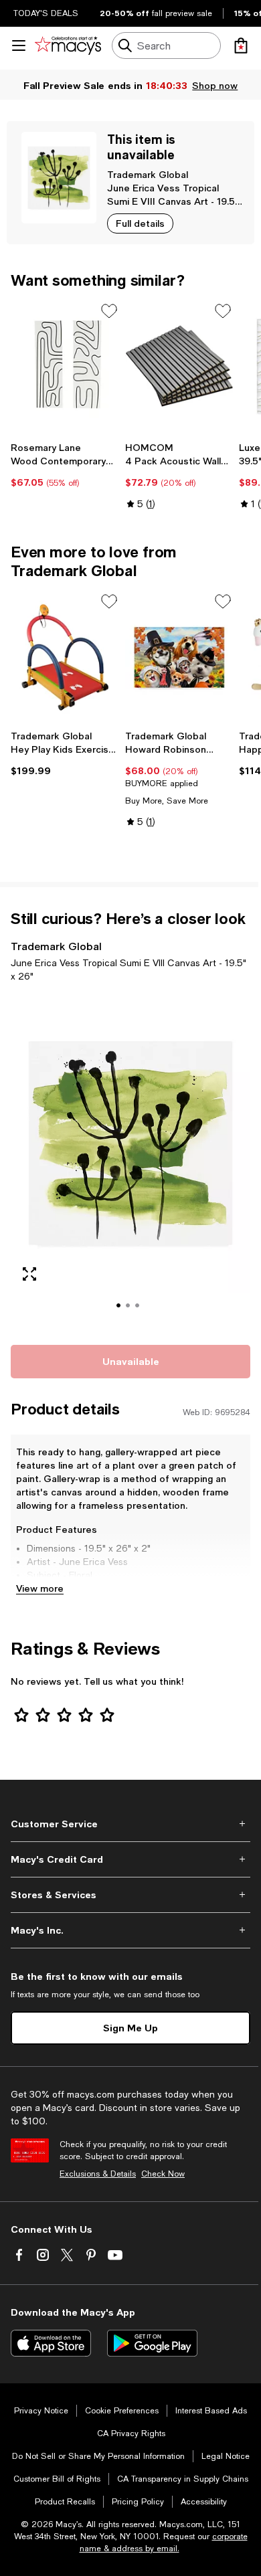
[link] (65, 465)
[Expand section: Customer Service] (130, 1824)
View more (40, 1588)
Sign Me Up (130, 2028)
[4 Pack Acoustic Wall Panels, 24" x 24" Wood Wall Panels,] (180, 367)
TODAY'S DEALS (46, 13)
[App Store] (51, 2343)
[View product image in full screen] (29, 1274)
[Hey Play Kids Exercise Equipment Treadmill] (65, 657)
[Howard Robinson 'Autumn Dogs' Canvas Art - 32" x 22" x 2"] (180, 657)
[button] (130, 1162)
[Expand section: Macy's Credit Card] (130, 1859)
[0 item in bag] (241, 45)
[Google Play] (152, 2343)
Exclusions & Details (98, 2174)
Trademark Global (148, 174)
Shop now (215, 85)
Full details (140, 223)
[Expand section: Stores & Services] (130, 1895)
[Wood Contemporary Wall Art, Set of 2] (65, 367)
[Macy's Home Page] (68, 45)
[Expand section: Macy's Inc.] (130, 1930)
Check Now (163, 2174)
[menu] (19, 45)
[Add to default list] (109, 311)
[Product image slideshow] (130, 1162)
